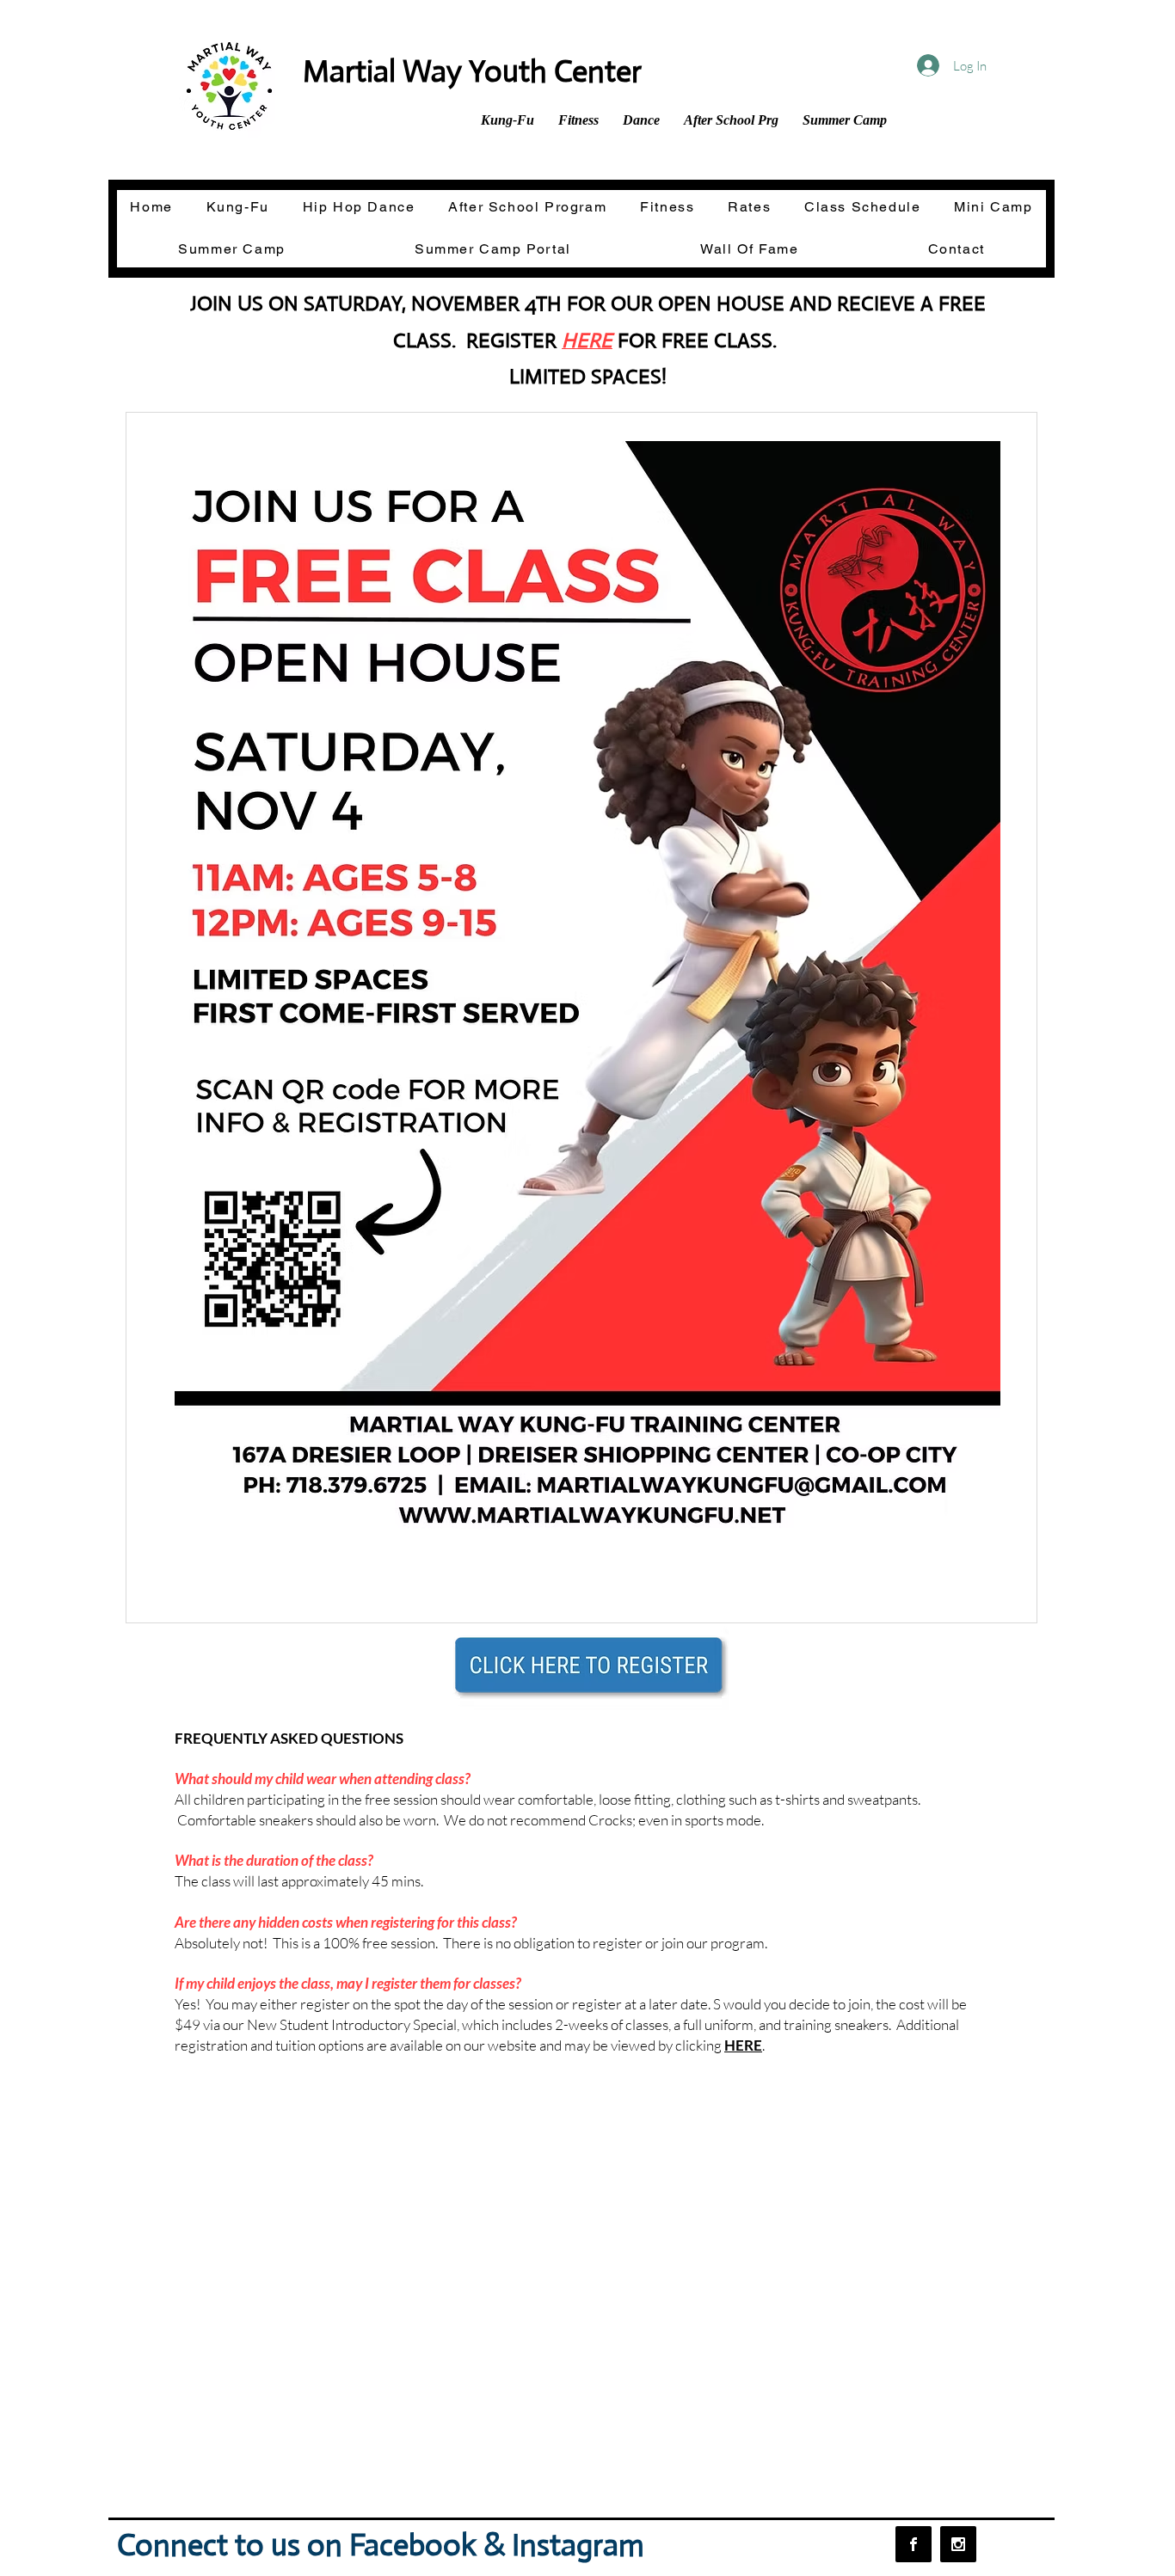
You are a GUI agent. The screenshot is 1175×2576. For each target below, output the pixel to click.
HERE (743, 2045)
